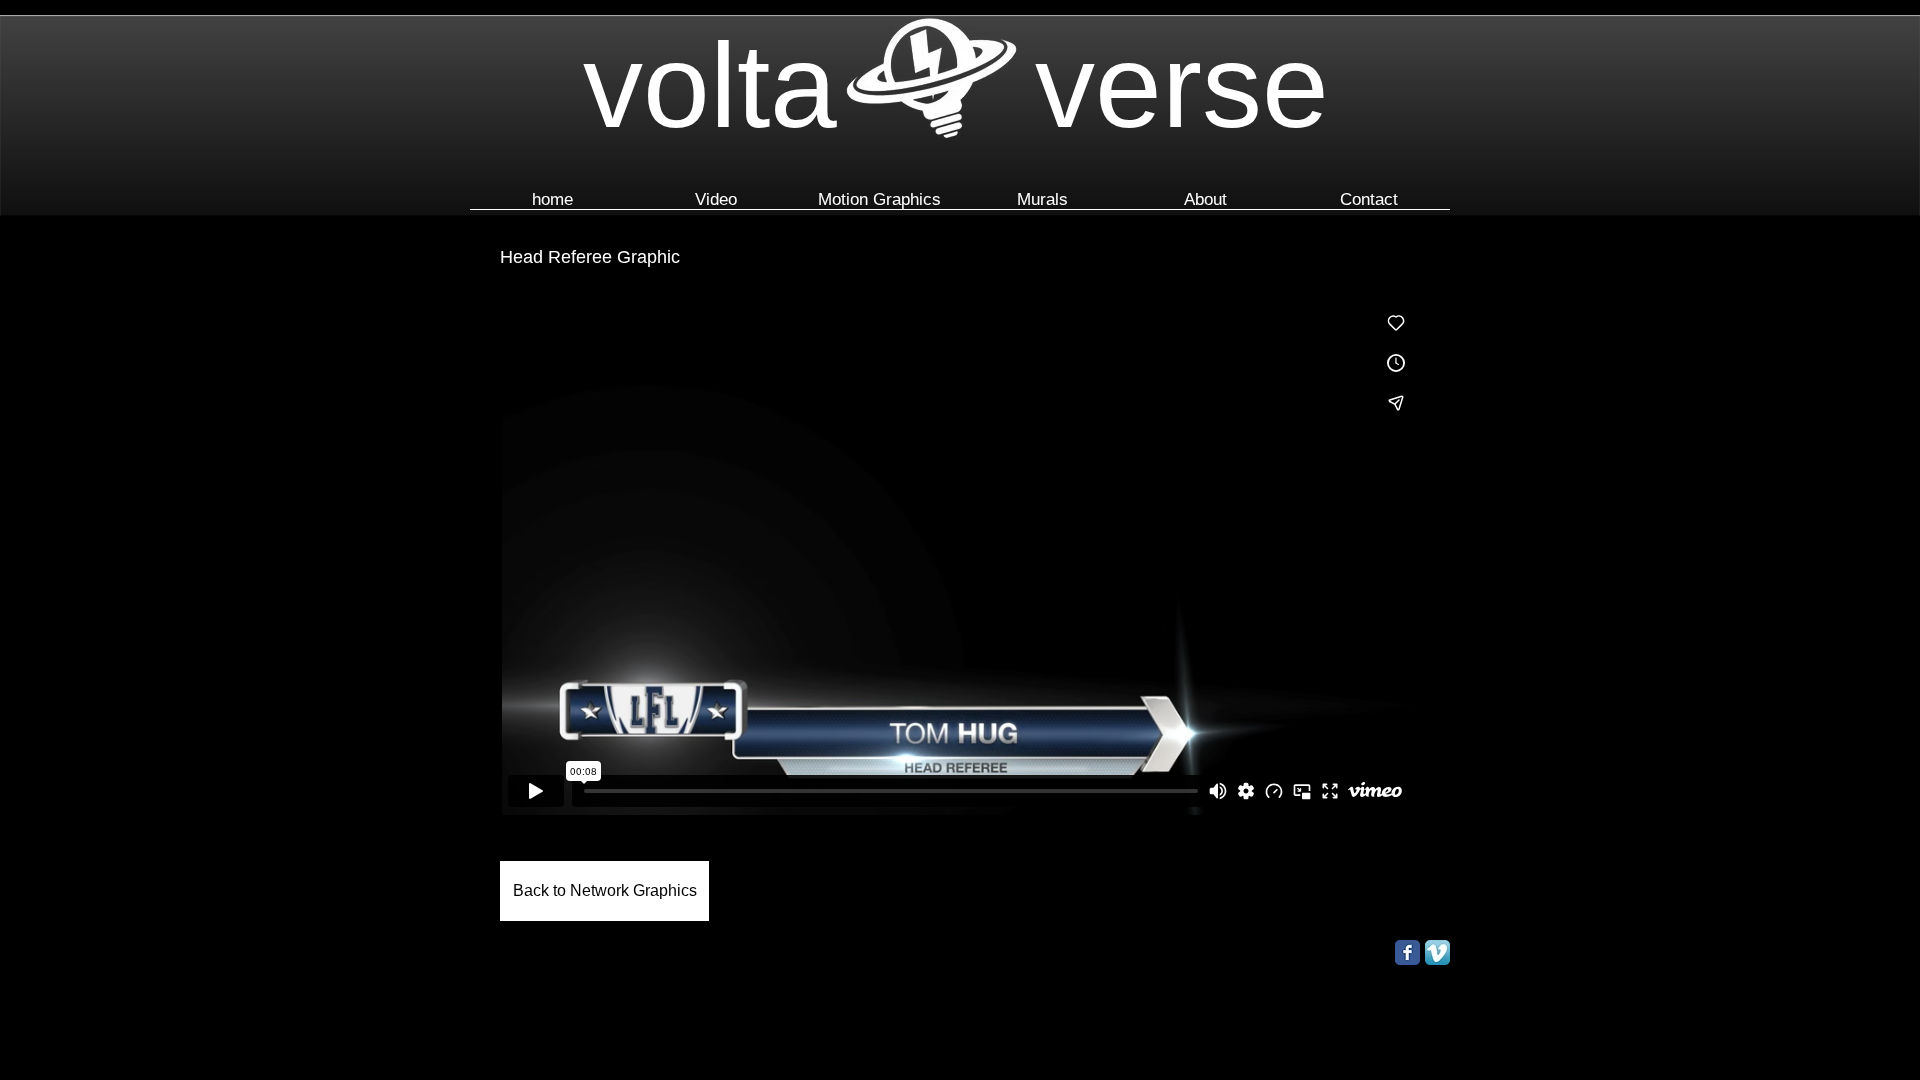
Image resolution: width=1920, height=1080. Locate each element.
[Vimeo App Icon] (1437, 952)
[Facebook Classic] (1407, 952)
